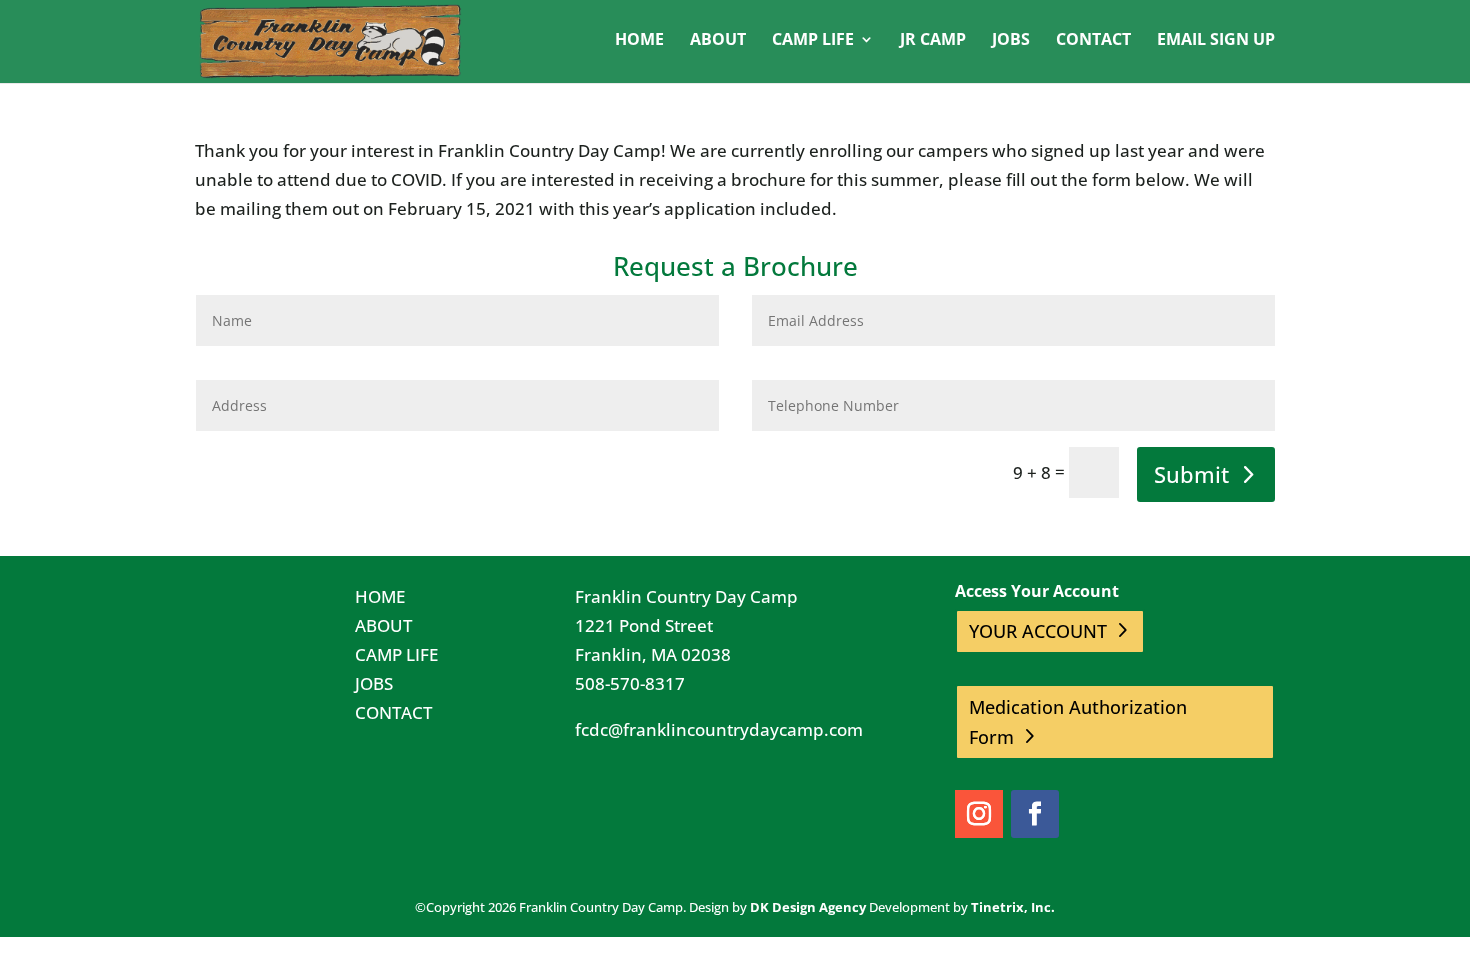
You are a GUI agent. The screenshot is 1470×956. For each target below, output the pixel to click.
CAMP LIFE (396, 654)
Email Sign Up (1216, 41)
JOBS (374, 683)
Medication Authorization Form (1078, 722)
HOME (380, 596)
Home (639, 41)
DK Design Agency (808, 907)
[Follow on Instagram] (979, 814)
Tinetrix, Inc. (1013, 907)
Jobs (1011, 41)
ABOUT (383, 625)
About (718, 41)
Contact (1093, 41)
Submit (1191, 474)
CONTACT (393, 712)
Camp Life (813, 41)
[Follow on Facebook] (1035, 814)
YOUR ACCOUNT (1038, 631)
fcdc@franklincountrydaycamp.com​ (719, 729)
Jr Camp (933, 41)
